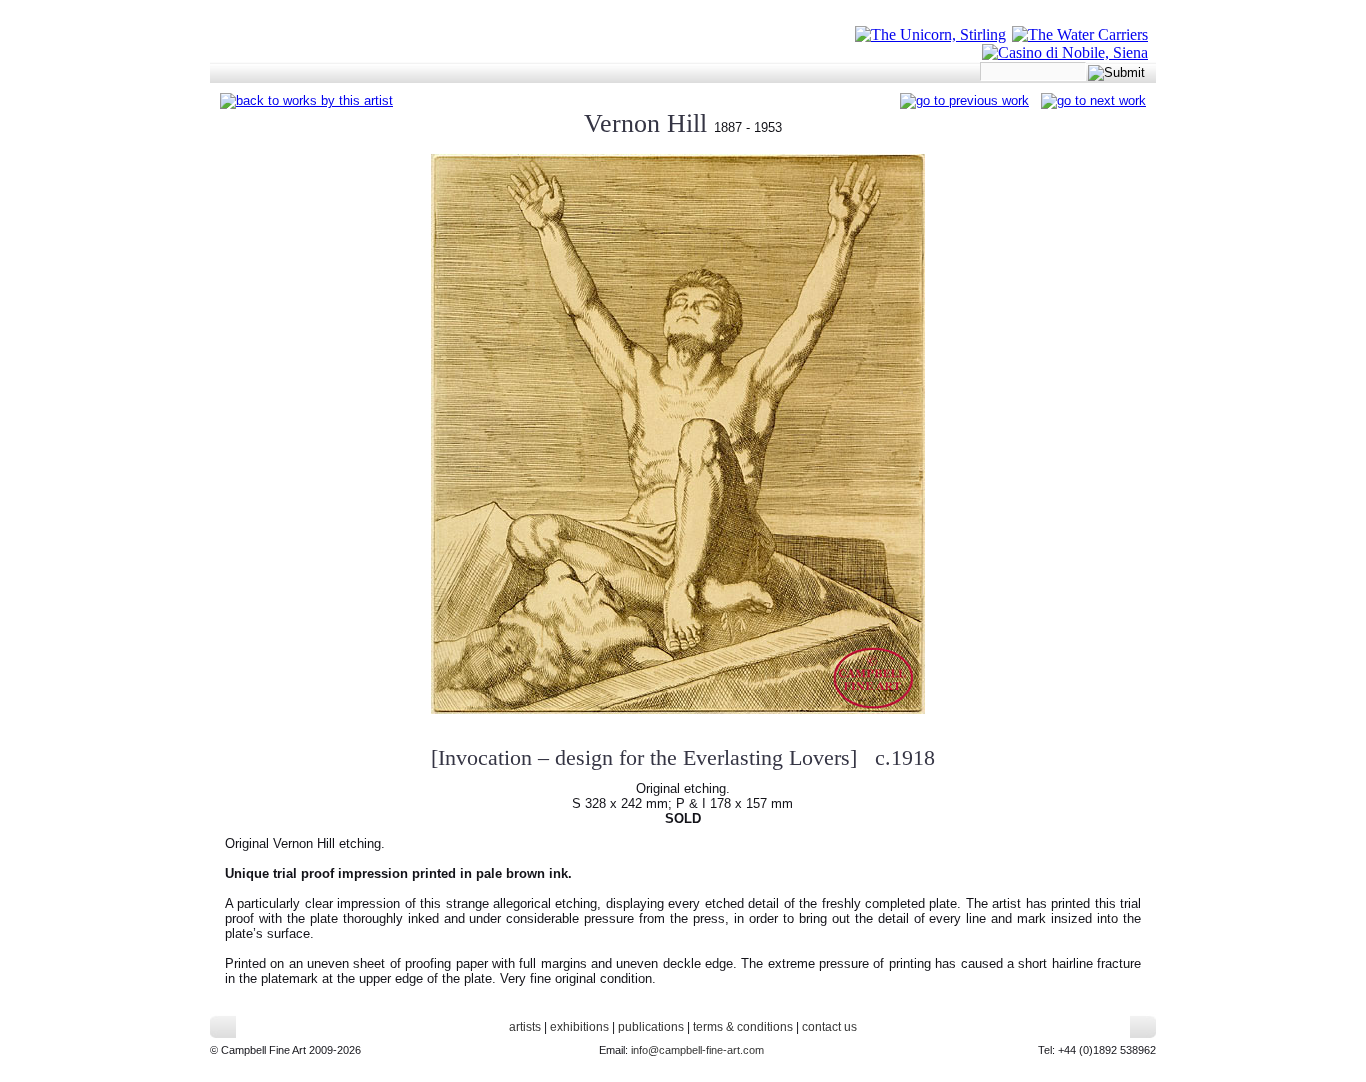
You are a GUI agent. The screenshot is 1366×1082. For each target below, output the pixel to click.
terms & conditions (743, 1027)
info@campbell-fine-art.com (697, 1050)
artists (525, 1027)
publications (651, 1027)
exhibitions (579, 1027)
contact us (829, 1027)
